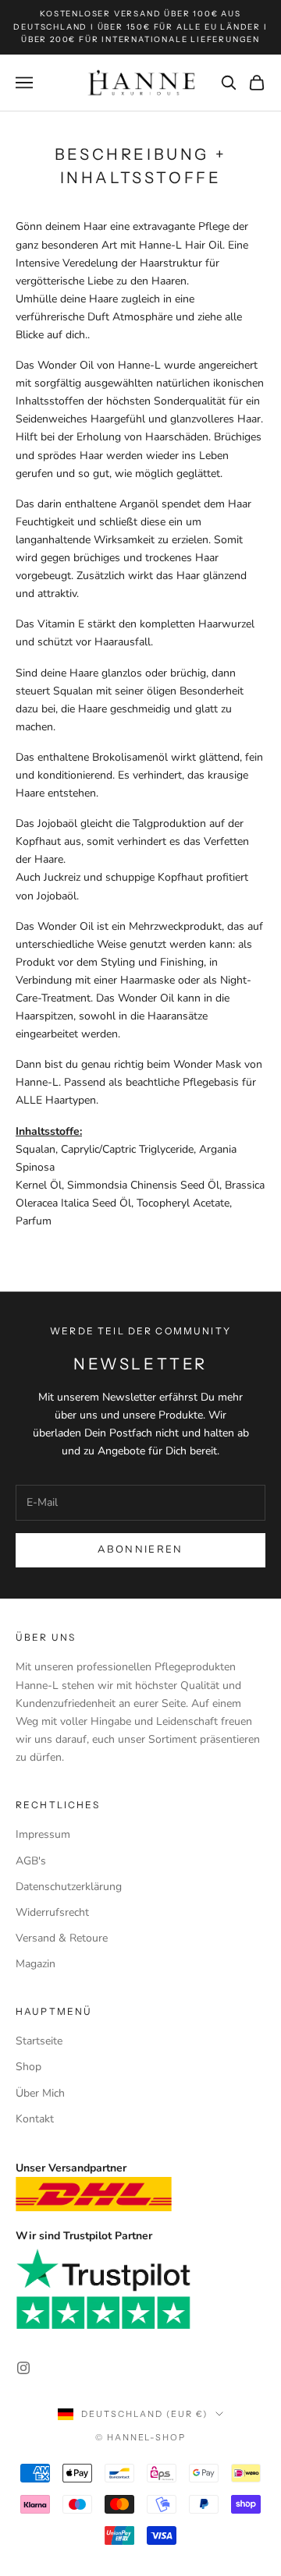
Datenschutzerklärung (69, 1887)
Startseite (39, 2041)
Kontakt (35, 2119)
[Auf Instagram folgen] (23, 2368)
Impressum (43, 1834)
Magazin (36, 1964)
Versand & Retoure (62, 1938)
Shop (28, 2067)
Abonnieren (140, 1549)
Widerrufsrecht (52, 1912)
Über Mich (40, 2093)
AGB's (31, 1861)
